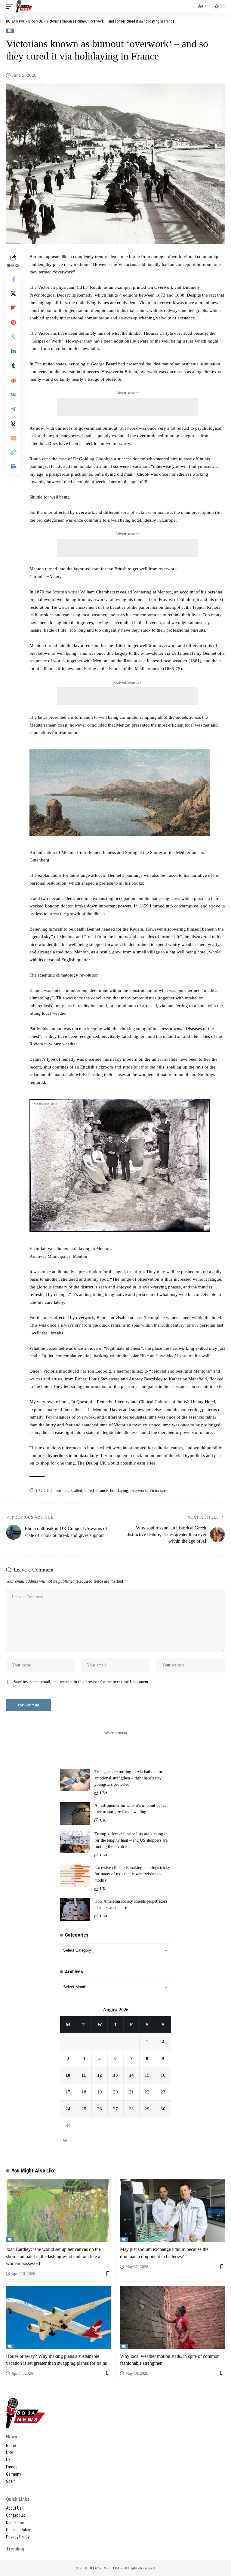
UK (10, 31)
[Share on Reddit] (13, 380)
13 (115, 2075)
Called (77, 1491)
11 (84, 2075)
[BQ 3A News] (24, 6)
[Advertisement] (127, 407)
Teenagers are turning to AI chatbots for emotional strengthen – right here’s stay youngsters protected (128, 1778)
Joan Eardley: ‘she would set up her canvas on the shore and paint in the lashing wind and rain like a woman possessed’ (53, 2256)
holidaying (119, 1491)
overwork (139, 1491)
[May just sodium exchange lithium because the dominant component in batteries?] (172, 2211)
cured (89, 1491)
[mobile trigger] (11, 6)
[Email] (13, 438)
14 (131, 2075)
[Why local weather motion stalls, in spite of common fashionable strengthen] (172, 2317)
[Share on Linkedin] (13, 351)
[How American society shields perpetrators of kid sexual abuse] (75, 1909)
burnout (62, 1491)
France (102, 1491)
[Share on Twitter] (13, 294)
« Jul (63, 2140)
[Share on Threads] (13, 423)
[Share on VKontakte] (13, 395)
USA (104, 1793)
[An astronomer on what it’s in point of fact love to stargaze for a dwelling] (75, 1814)
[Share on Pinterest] (13, 322)
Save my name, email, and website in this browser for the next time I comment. (82, 1682)
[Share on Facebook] (13, 279)
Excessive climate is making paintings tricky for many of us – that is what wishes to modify (132, 1874)
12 (100, 2075)
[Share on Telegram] (13, 409)
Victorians (158, 1491)
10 (68, 2075)
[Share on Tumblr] (13, 366)
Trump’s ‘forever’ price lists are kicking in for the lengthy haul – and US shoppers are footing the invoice (131, 1840)
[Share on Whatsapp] (13, 337)
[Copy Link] (13, 452)
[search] (190, 6)
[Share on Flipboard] (13, 308)
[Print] (13, 467)
